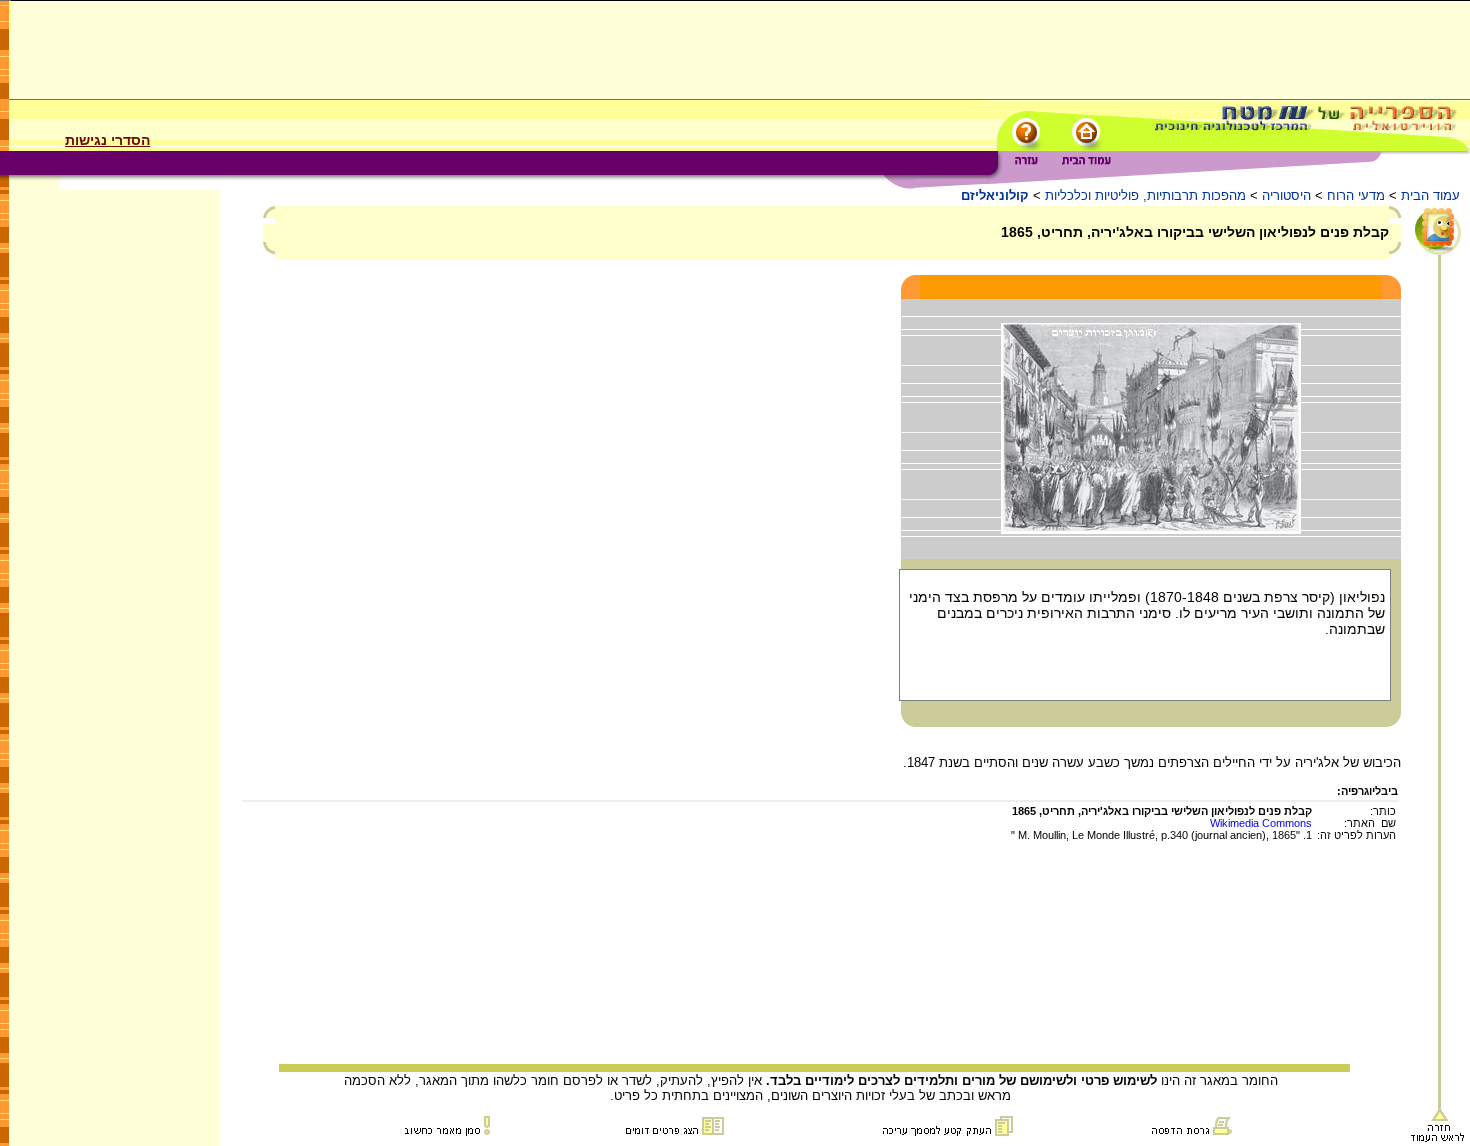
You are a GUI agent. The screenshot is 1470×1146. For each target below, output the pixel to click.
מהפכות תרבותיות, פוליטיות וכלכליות (1145, 195)
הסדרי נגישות (107, 140)
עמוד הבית (1430, 195)
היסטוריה (1286, 195)
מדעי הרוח (1356, 195)
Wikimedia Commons (1261, 823)
